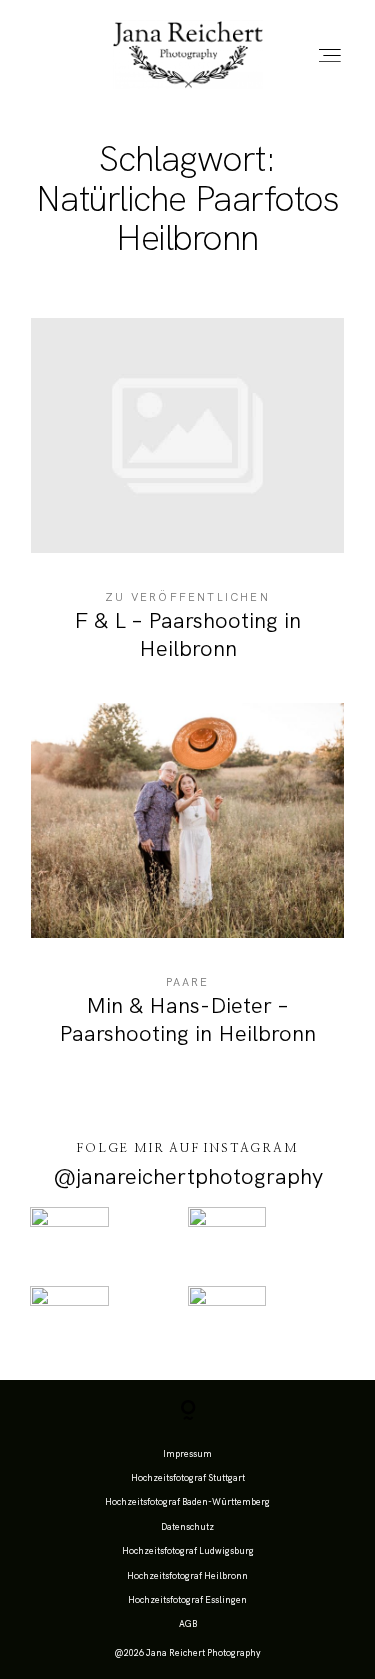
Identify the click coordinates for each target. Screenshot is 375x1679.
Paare (188, 982)
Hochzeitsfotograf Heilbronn (187, 1576)
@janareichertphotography (188, 1176)
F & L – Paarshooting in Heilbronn (187, 503)
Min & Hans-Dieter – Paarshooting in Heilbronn (187, 888)
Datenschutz (187, 1527)
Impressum (187, 1454)
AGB (188, 1624)
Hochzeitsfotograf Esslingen (187, 1600)
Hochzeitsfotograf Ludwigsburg (188, 1551)
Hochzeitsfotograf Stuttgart (188, 1478)
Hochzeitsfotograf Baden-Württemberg (187, 1502)
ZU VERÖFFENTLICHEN (187, 597)
